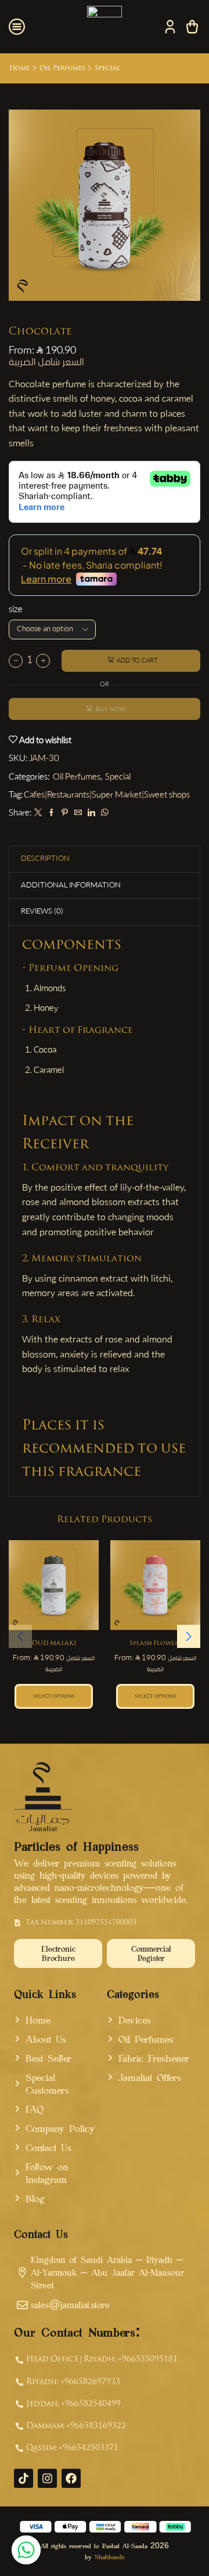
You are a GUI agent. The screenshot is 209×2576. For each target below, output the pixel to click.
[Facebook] (51, 814)
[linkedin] (91, 814)
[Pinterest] (65, 814)
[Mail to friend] (78, 814)
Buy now (111, 710)
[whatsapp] (103, 814)
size (16, 610)
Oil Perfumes (62, 68)
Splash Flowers (156, 1644)
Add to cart (137, 661)
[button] (189, 1636)
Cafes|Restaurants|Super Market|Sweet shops (107, 796)
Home (19, 68)
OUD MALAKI (54, 1644)
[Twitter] (38, 814)
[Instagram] (47, 2478)
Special (107, 68)
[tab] (45, 859)
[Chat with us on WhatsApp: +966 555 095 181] (26, 2550)
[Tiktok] (24, 2478)
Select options (54, 1696)
